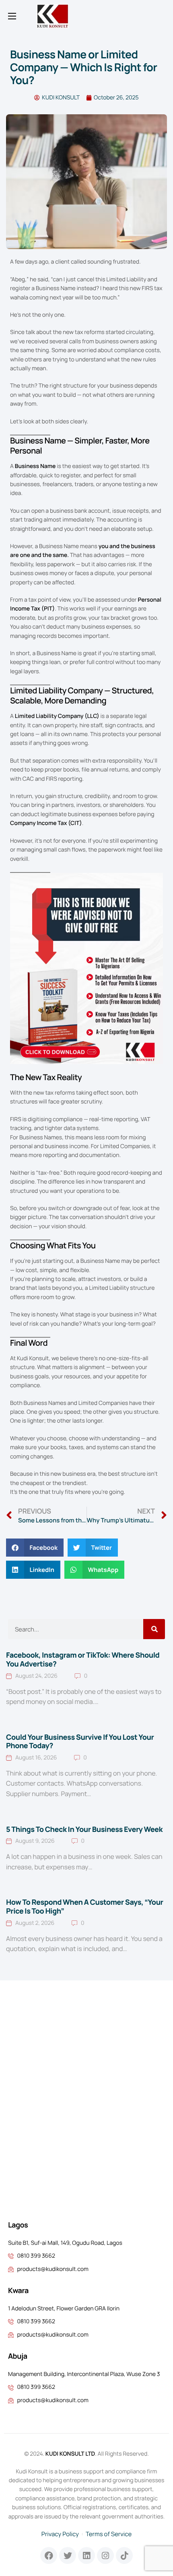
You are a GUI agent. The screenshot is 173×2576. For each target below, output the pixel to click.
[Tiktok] (124, 2555)
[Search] (154, 1629)
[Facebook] (49, 2555)
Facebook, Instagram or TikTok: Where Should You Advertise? (83, 1660)
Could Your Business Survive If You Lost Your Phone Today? (80, 1742)
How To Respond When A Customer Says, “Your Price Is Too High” (85, 1907)
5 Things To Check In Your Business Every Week (84, 1829)
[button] (35, 1548)
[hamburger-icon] (12, 16)
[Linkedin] (86, 2555)
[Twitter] (68, 2555)
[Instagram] (105, 2555)
